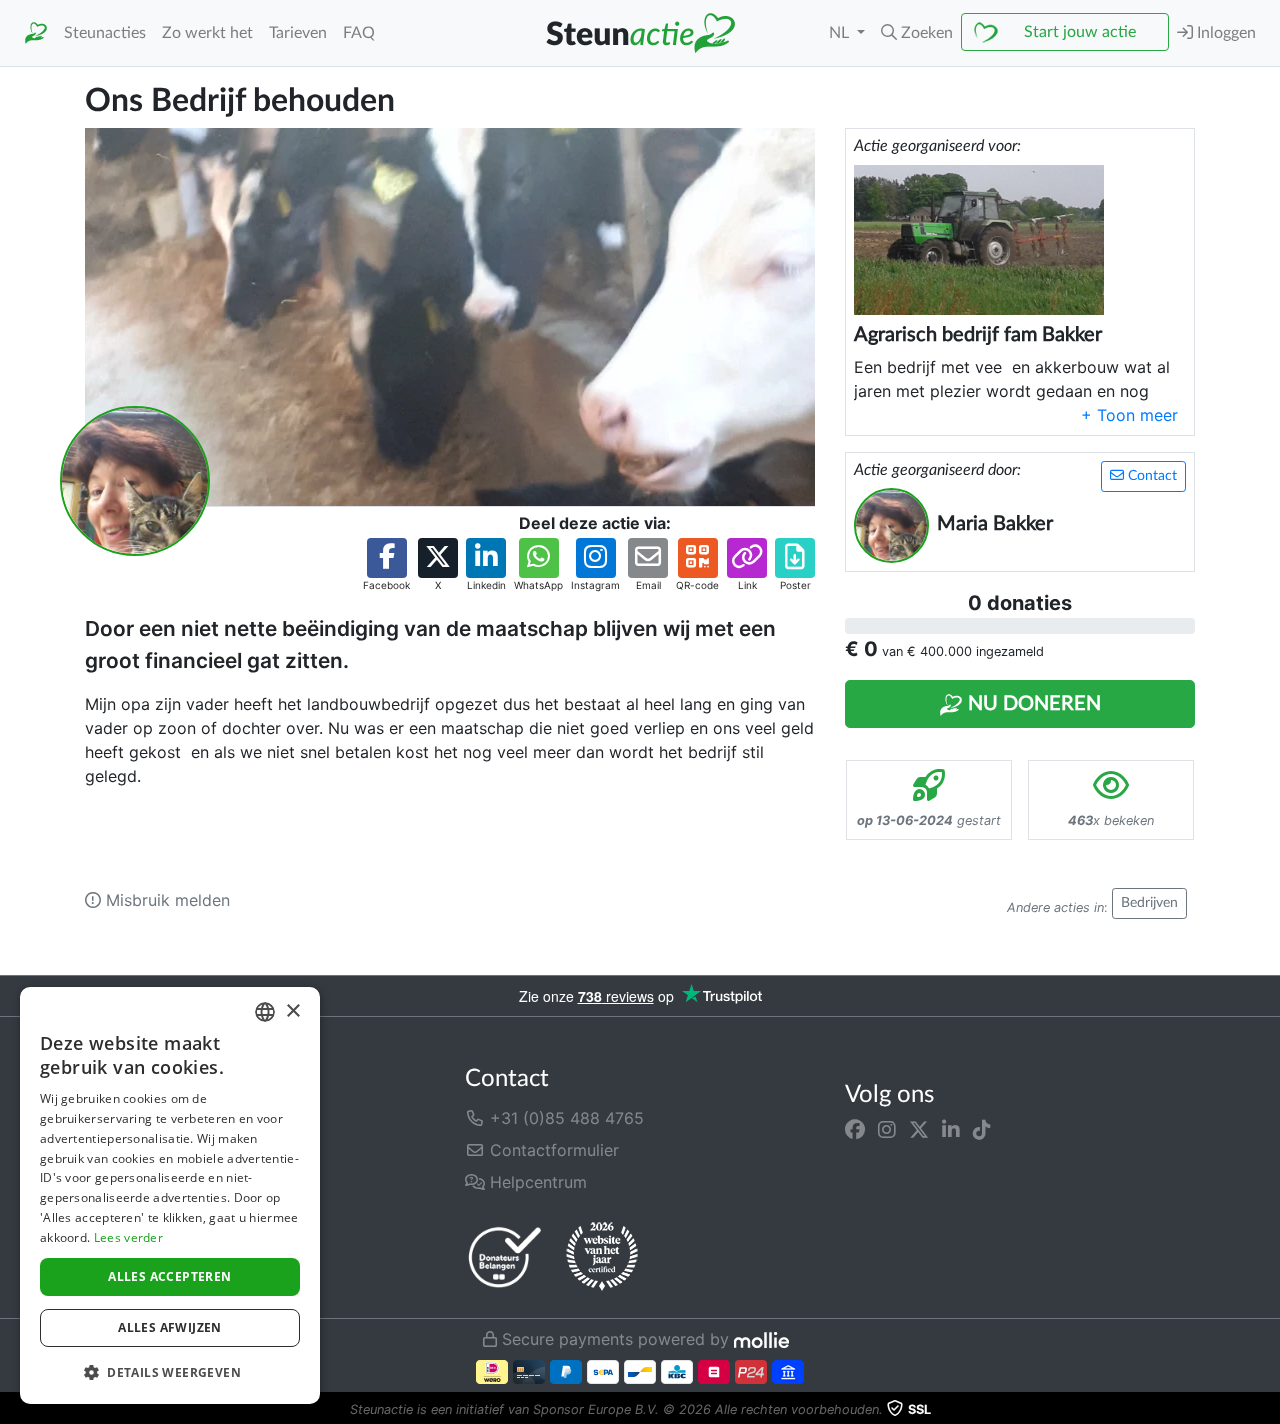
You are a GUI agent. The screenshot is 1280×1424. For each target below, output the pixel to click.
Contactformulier (552, 1150)
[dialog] (170, 1195)
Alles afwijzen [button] (170, 1327)
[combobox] (265, 1012)
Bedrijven (1149, 903)
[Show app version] (1266, 1410)
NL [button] (841, 33)
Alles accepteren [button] (169, 1276)
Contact (1150, 476)
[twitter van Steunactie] (919, 1130)
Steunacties (105, 33)
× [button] (292, 1011)
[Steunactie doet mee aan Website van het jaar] (602, 1257)
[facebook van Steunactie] (855, 1130)
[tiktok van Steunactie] (982, 1130)
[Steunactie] (36, 33)
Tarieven (298, 33)
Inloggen (1224, 33)
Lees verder (128, 1237)
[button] (917, 33)
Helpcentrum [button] (536, 1182)
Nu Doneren (1032, 704)
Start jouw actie (1080, 32)
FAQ (359, 33)
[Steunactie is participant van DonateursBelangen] (505, 1256)
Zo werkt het (207, 33)
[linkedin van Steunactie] (951, 1130)
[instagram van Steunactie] (887, 1130)
